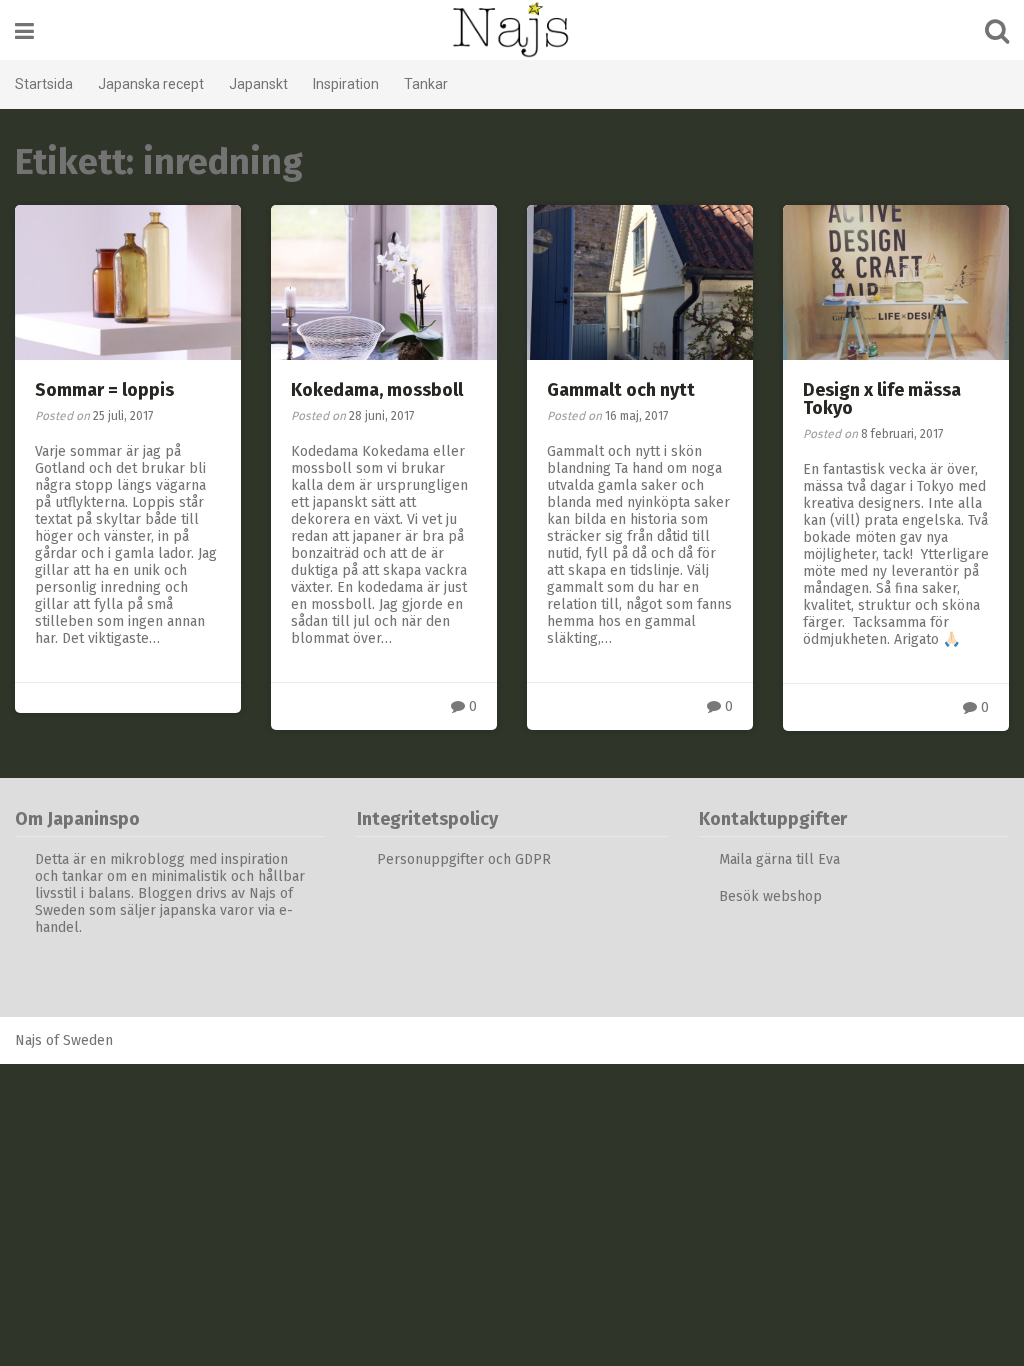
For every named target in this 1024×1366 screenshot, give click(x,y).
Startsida (44, 84)
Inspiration (346, 84)
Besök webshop (770, 896)
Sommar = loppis (104, 390)
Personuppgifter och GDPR (464, 859)
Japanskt (258, 84)
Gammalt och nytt (621, 390)
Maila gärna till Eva (781, 859)
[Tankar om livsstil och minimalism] (512, 30)
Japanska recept (151, 84)
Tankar (426, 84)
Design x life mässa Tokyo (882, 399)
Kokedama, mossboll (377, 390)
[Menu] (24, 31)
